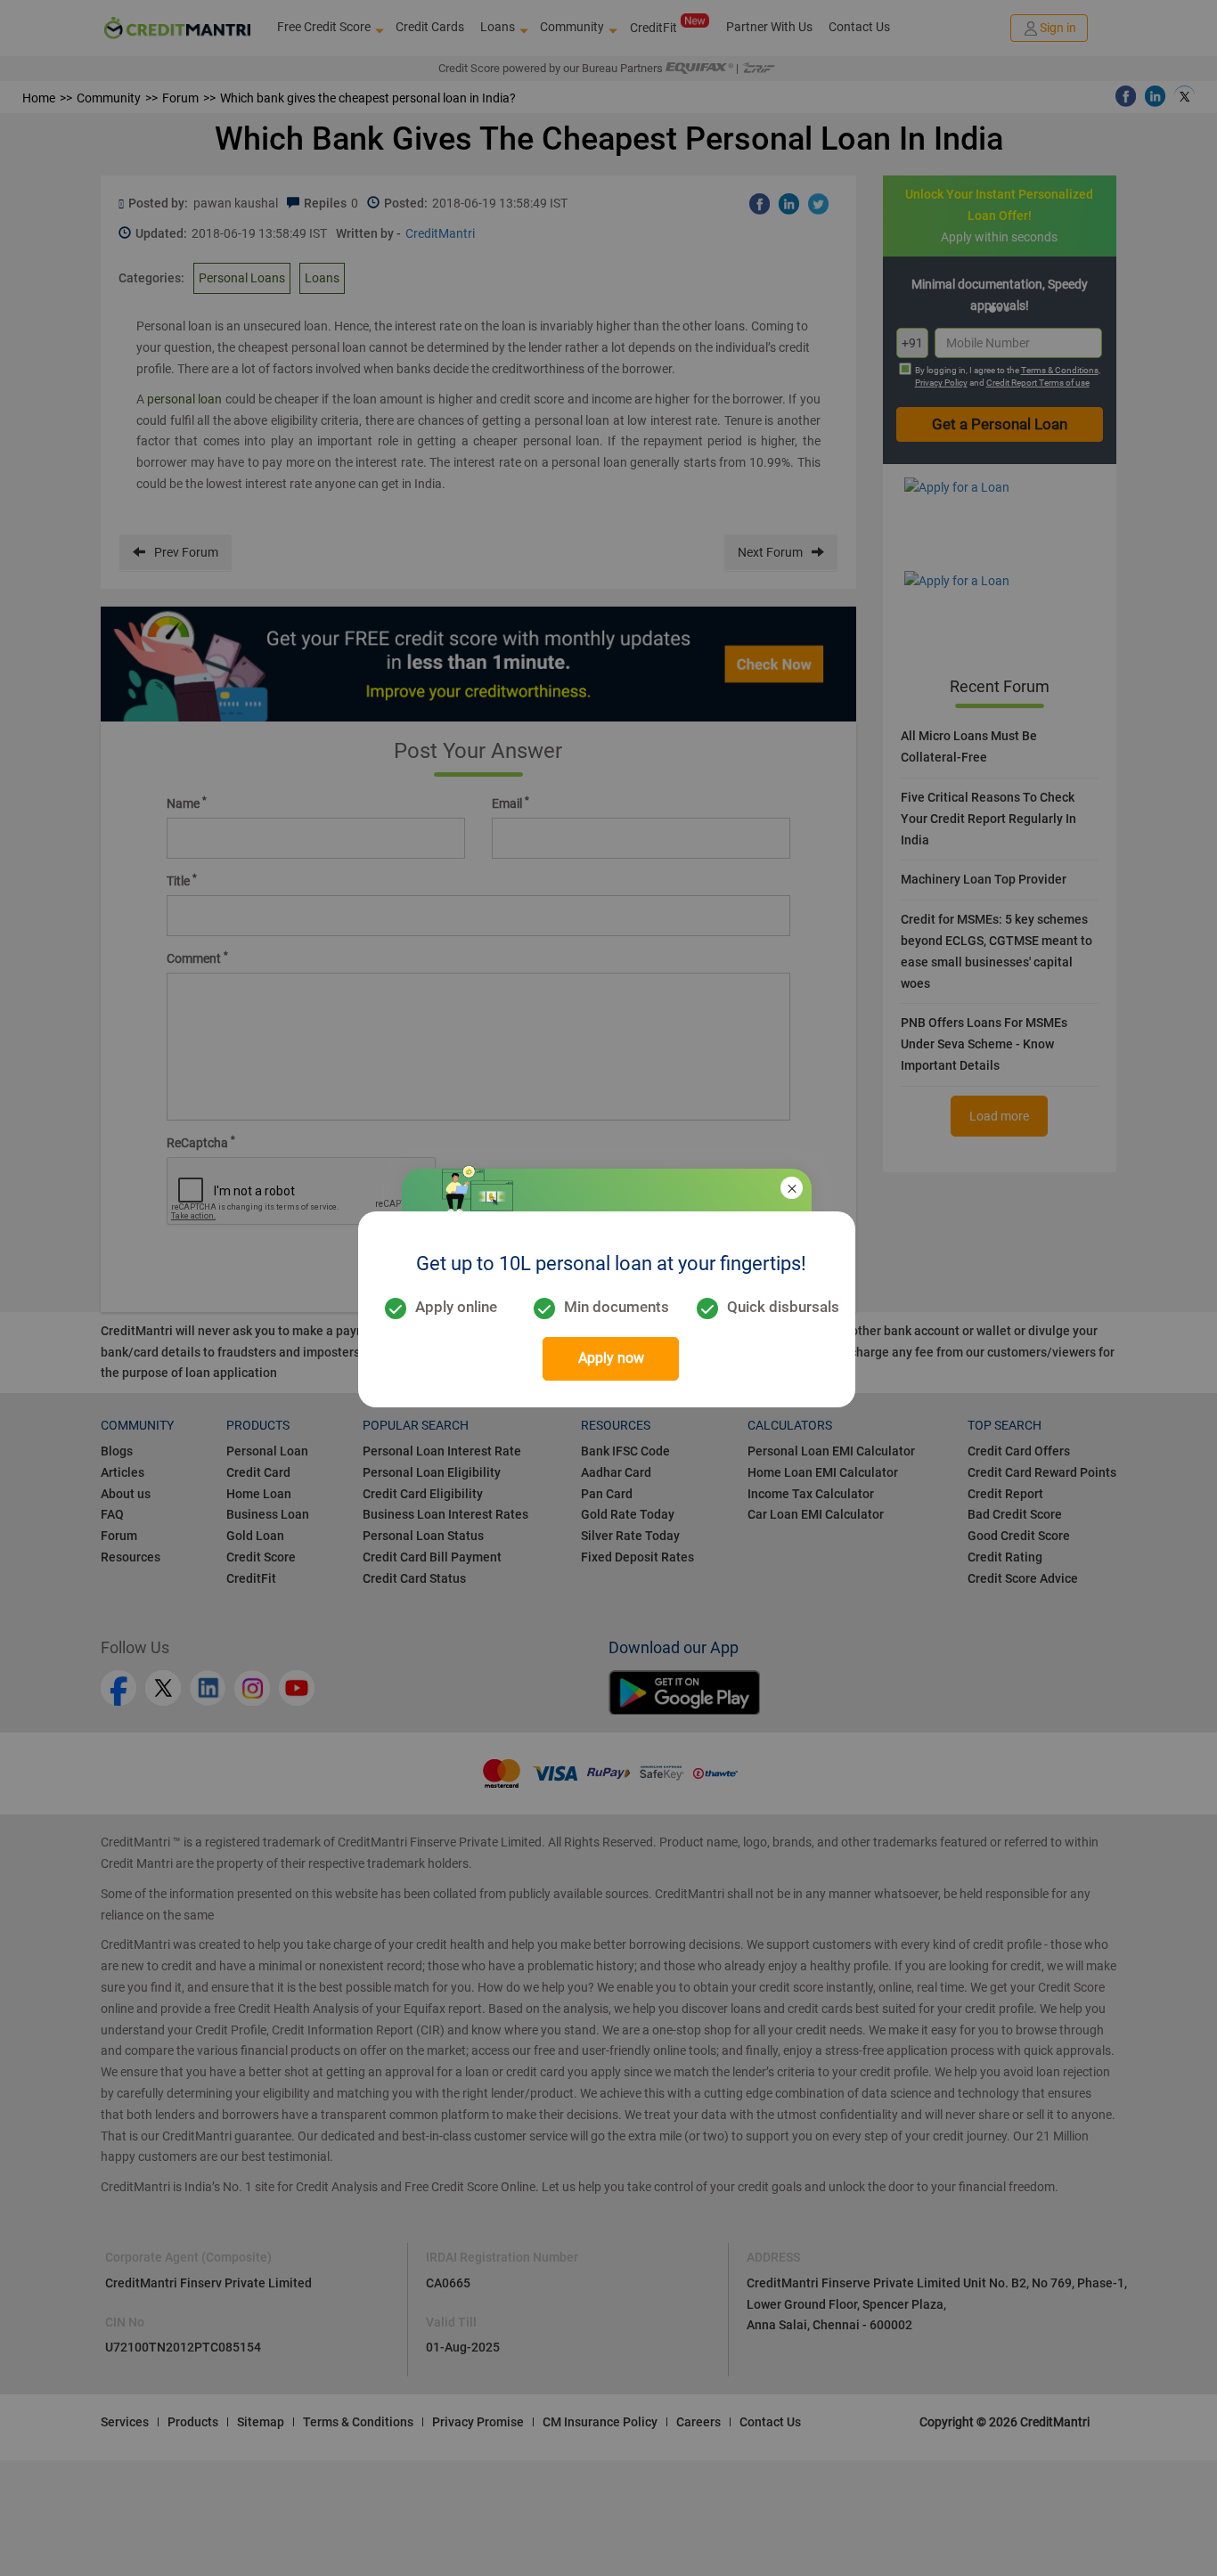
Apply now (611, 1358)
